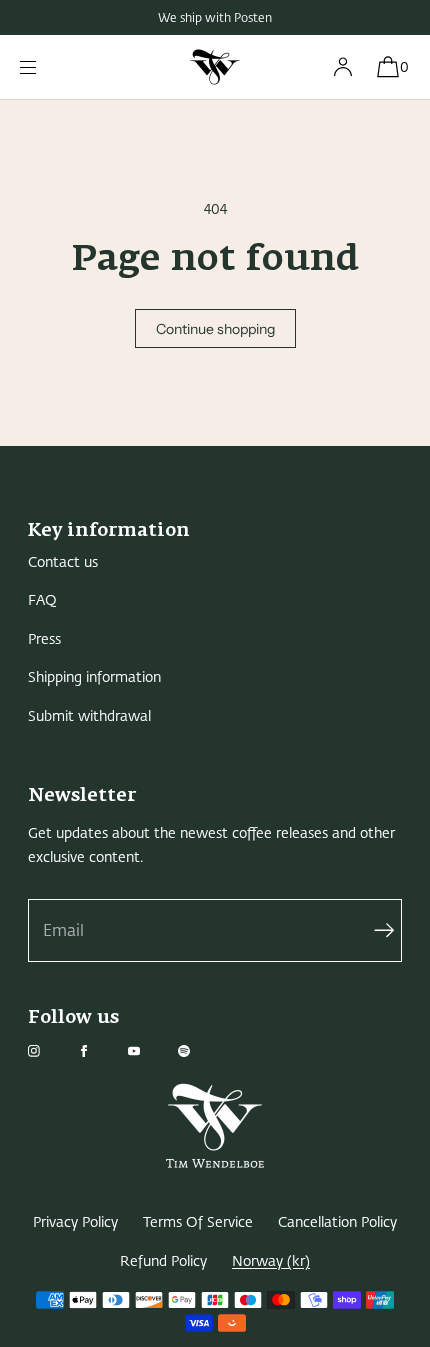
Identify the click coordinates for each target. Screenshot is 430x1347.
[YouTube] (150, 1051)
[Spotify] (200, 1051)
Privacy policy (75, 1222)
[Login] (343, 67)
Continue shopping (215, 329)
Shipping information (94, 677)
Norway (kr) (271, 1261)
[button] (387, 67)
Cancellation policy (337, 1222)
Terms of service (198, 1222)
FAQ (42, 600)
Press (44, 639)
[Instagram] (50, 1051)
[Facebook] (100, 1051)
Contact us (63, 562)
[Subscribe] (377, 930)
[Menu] (44, 67)
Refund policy (163, 1261)
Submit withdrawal (89, 716)
